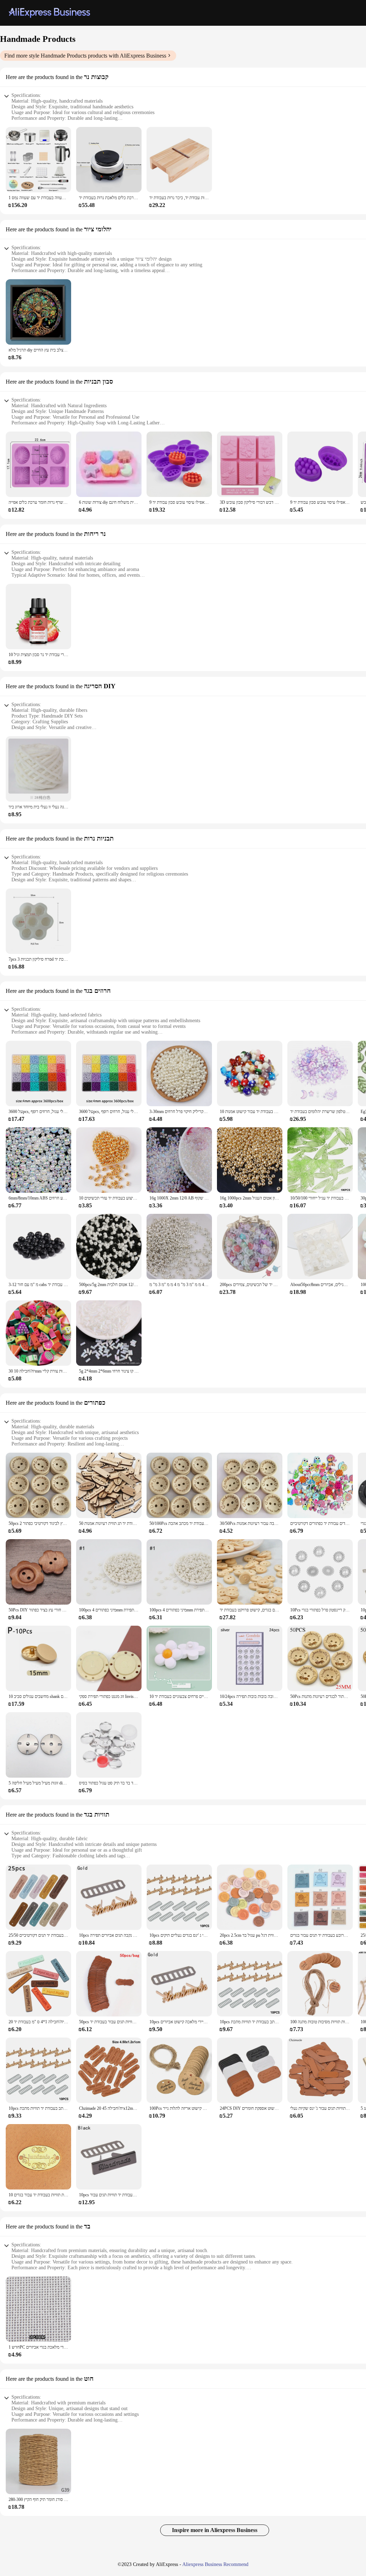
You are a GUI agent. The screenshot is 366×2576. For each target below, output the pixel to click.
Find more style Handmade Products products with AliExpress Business (85, 56)
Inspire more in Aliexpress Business (215, 2530)
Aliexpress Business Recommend (215, 2564)
